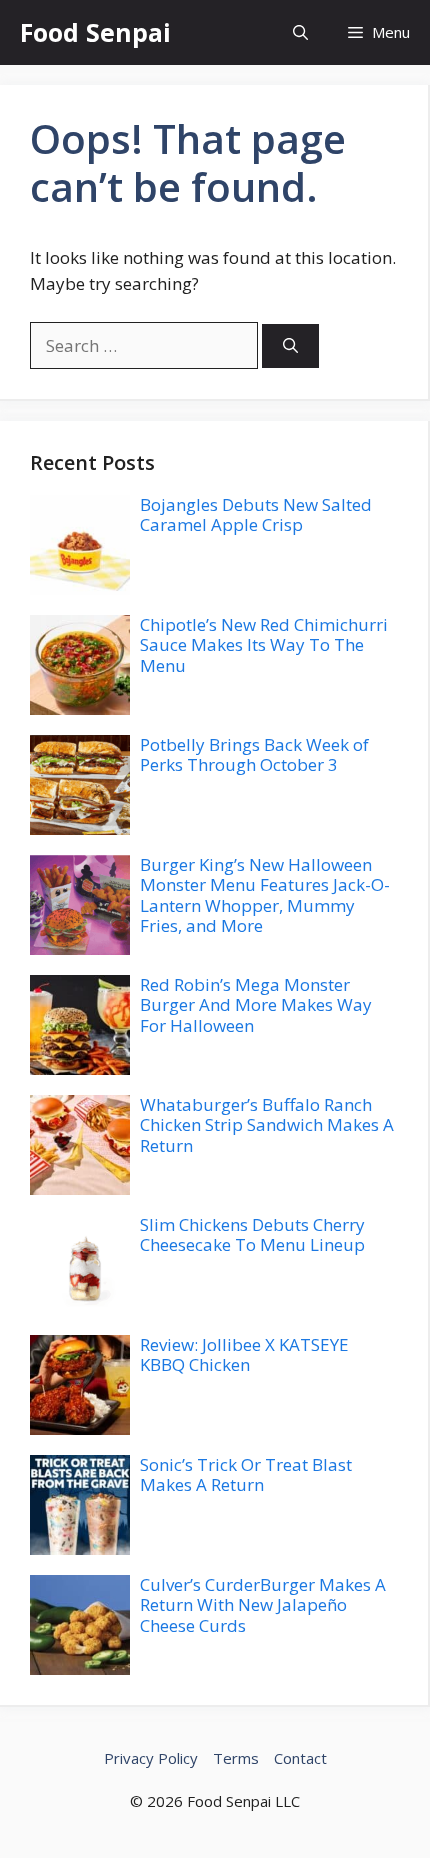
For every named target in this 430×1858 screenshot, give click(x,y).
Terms (236, 1758)
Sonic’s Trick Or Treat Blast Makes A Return (246, 1474)
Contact (300, 1758)
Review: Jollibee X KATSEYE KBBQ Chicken (244, 1354)
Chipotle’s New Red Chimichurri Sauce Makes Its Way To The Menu (264, 645)
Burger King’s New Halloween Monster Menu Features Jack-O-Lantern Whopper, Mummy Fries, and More (265, 895)
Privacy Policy (151, 1758)
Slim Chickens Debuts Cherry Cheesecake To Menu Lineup (252, 1234)
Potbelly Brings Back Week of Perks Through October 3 (254, 754)
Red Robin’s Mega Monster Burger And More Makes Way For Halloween (256, 1005)
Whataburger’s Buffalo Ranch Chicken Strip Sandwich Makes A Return (267, 1125)
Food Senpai (95, 32)
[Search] (290, 346)
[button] (300, 32)
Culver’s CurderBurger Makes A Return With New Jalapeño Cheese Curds (263, 1605)
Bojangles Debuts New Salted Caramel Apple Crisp (256, 514)
